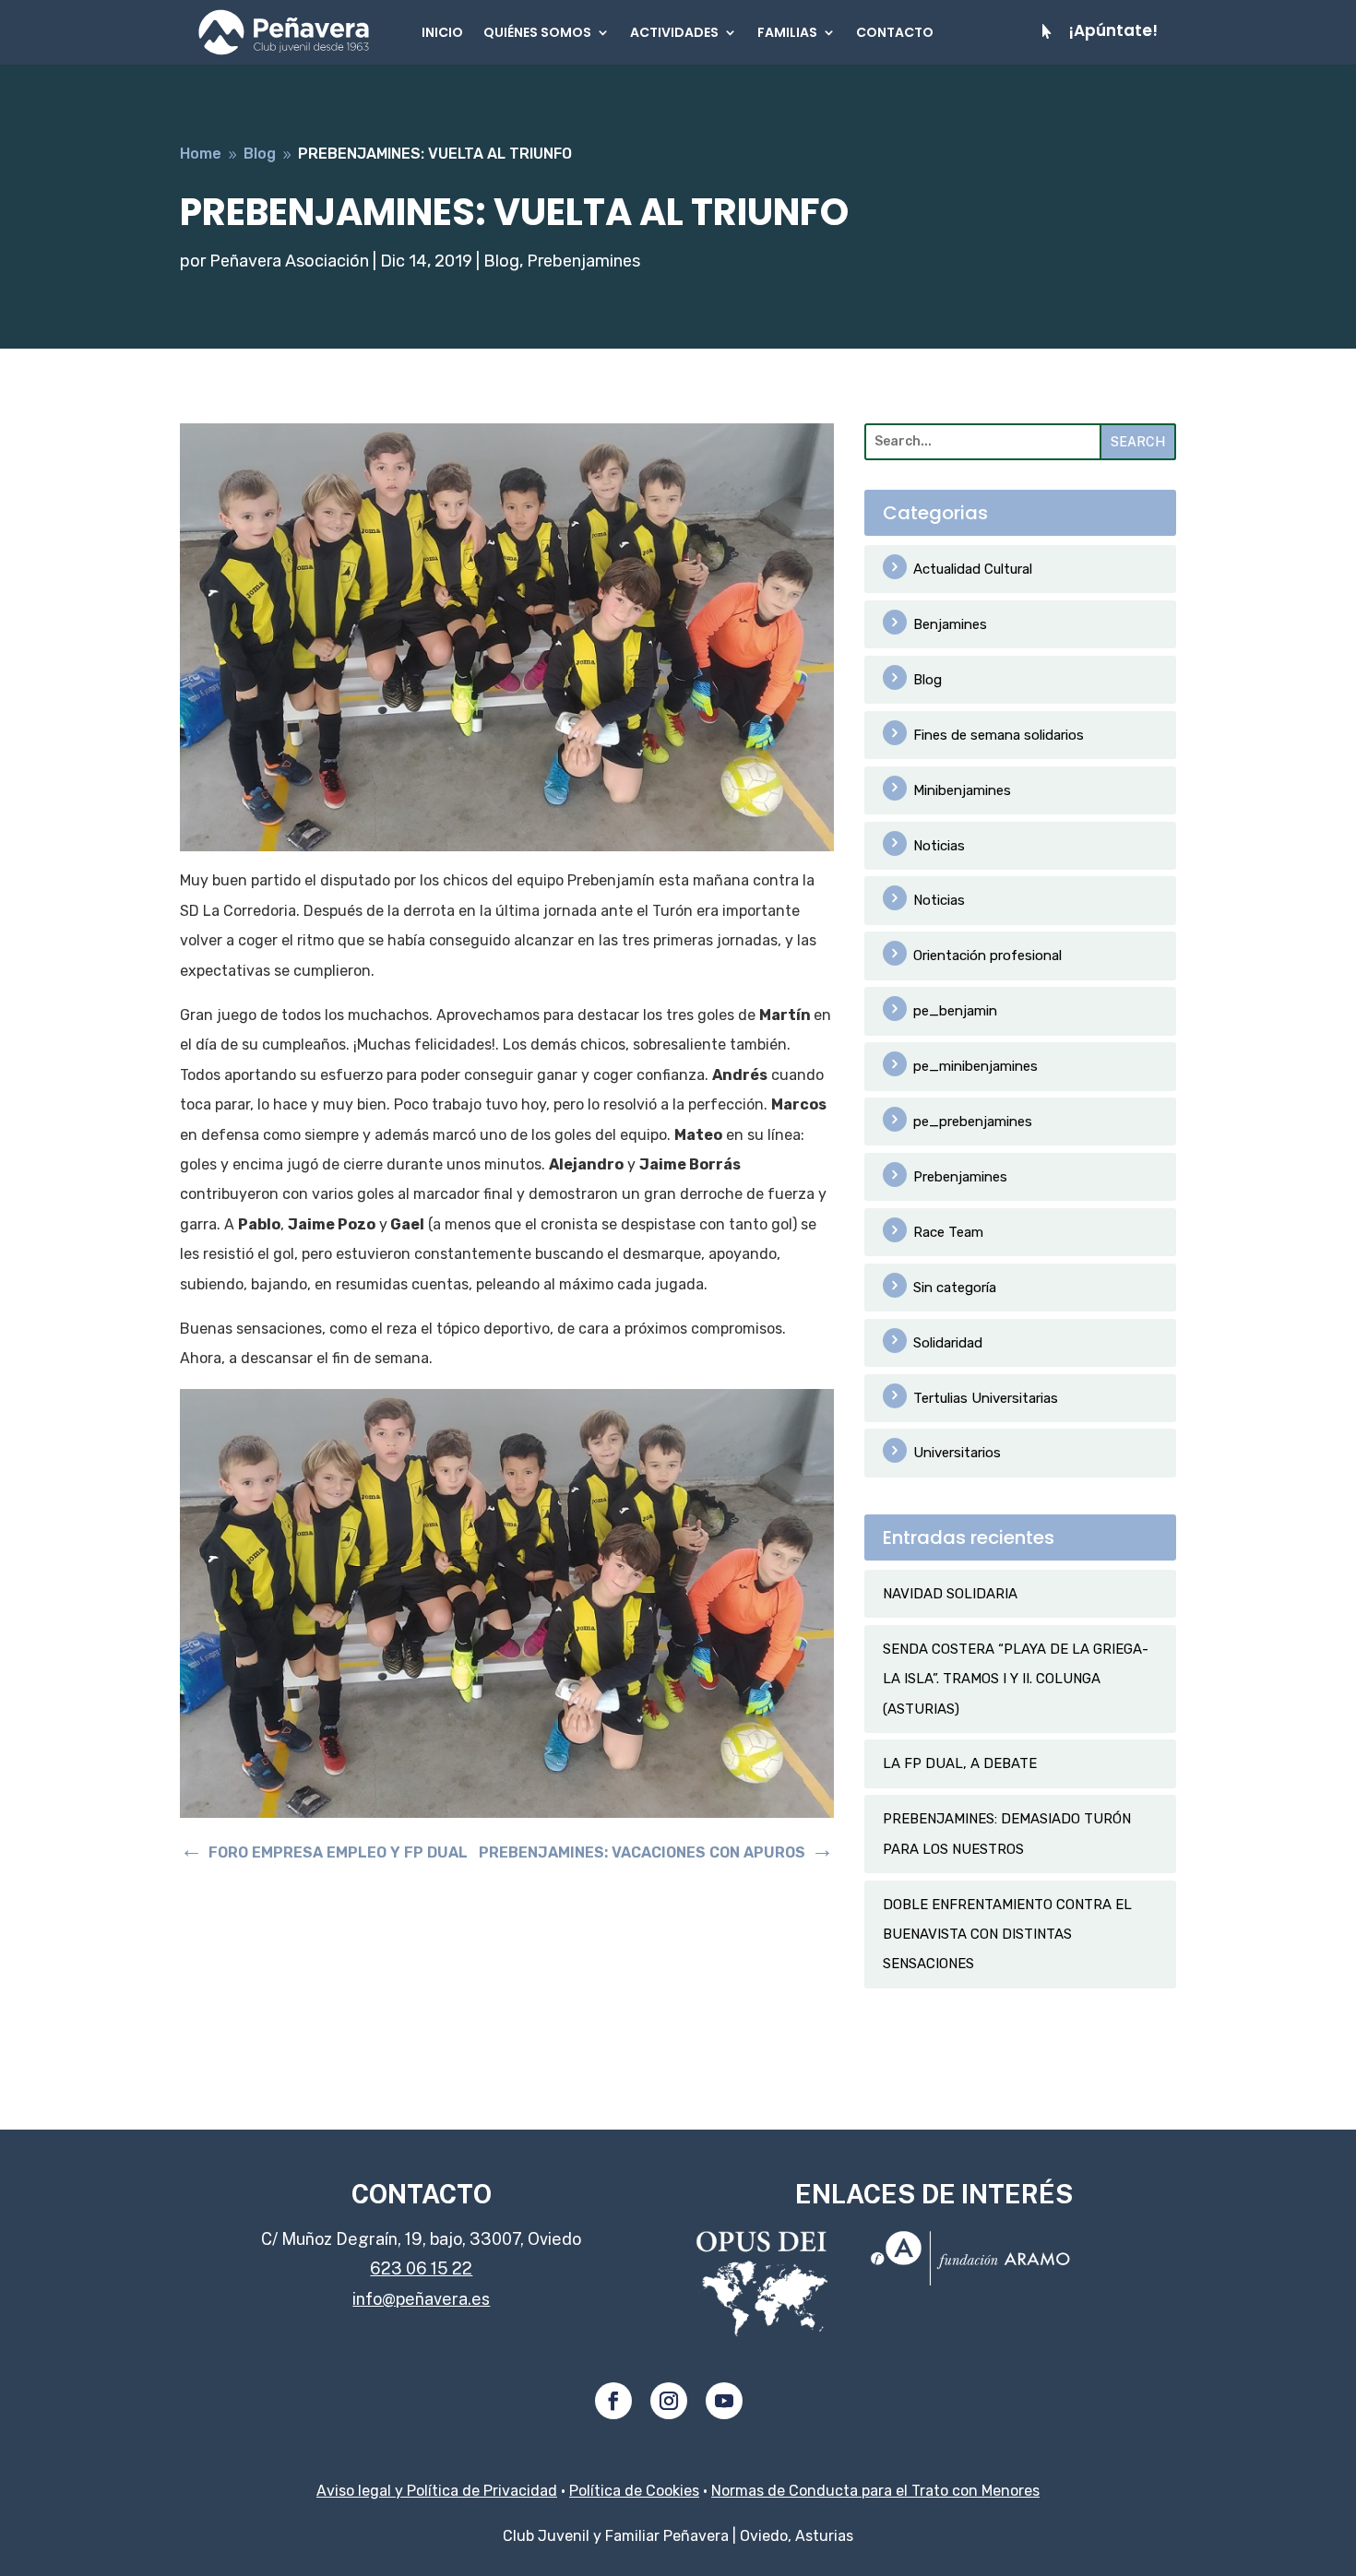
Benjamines (950, 624)
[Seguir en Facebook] (613, 2401)
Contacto (895, 32)
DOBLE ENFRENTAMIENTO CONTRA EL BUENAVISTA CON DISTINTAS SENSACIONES (1007, 1935)
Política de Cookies (634, 2491)
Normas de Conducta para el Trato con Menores (875, 2491)
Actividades (674, 32)
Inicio (442, 32)
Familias (787, 32)
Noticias (939, 846)
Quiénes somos (537, 32)
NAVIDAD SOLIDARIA (950, 1594)
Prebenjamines (583, 261)
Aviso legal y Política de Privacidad (437, 2491)
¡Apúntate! (1113, 30)
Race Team (948, 1232)
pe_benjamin (955, 1011)
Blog (501, 261)
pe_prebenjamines (973, 1122)
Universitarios (957, 1453)
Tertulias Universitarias (986, 1398)
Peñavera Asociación (289, 261)
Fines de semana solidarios (999, 735)
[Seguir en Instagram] (669, 2401)
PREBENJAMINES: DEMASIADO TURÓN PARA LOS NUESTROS (1007, 1834)
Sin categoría (955, 1288)
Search (1138, 442)
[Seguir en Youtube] (724, 2401)
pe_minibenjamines (975, 1066)
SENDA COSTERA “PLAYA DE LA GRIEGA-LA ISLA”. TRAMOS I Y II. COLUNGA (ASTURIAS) (1016, 1679)
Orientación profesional (987, 956)
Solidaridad (948, 1343)
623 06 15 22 (421, 2268)
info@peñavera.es (421, 2299)
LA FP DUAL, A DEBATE (960, 1763)
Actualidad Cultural (973, 569)
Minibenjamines (962, 790)
